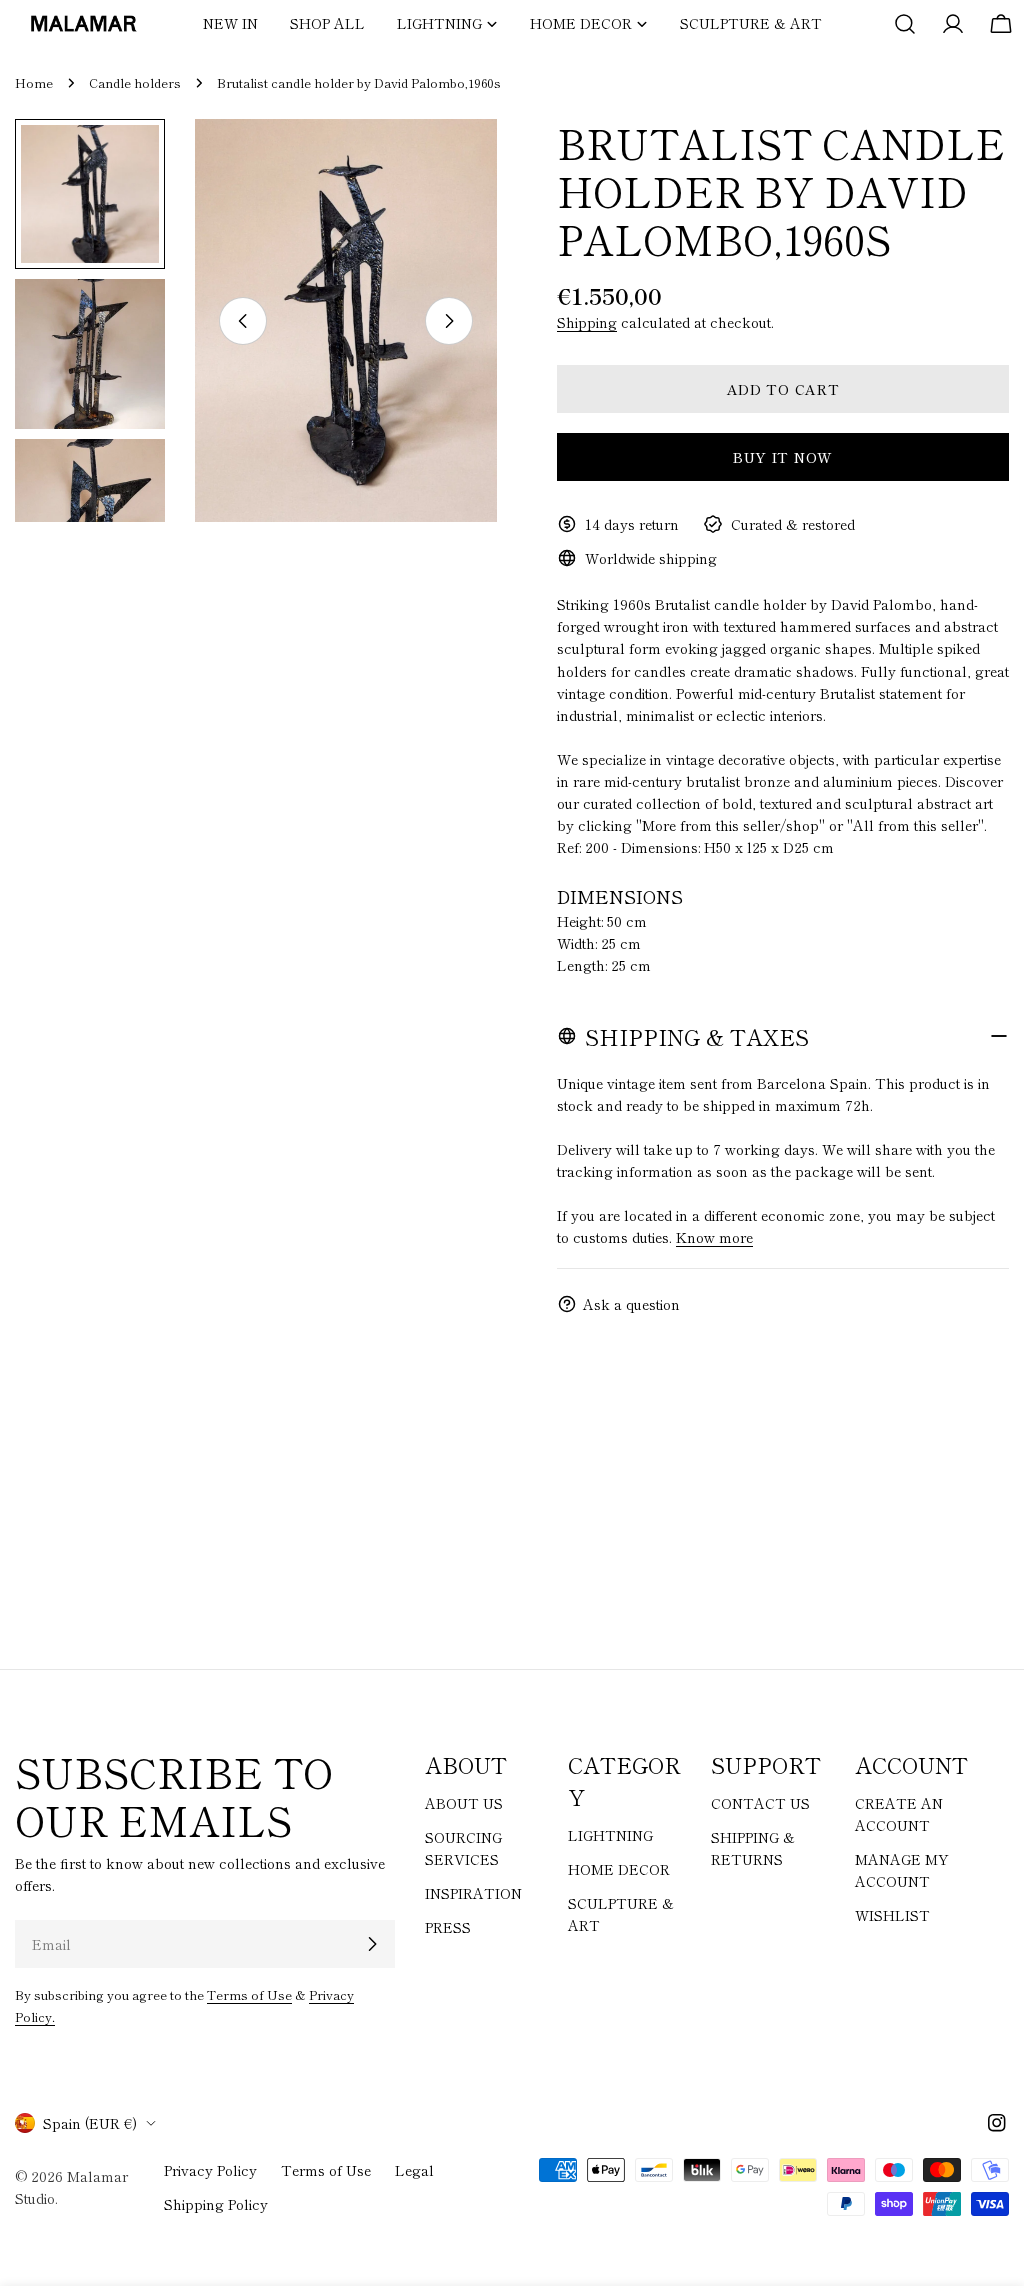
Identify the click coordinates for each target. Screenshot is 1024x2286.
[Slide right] (449, 321)
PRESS (448, 1927)
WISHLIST (892, 1915)
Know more (714, 1237)
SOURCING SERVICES (463, 1848)
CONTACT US (760, 1803)
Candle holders (135, 82)
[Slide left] (243, 321)
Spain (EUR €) (90, 2123)
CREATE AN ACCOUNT (899, 1814)
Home (34, 82)
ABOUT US (464, 1803)
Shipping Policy (216, 2204)
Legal (414, 2170)
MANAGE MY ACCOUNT (902, 1870)
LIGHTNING (610, 1835)
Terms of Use (249, 1994)
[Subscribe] (372, 1944)
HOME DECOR (619, 1869)
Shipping (587, 322)
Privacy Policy (210, 2170)
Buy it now (783, 457)
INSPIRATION (473, 1893)
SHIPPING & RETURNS (753, 1848)
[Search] (905, 24)
